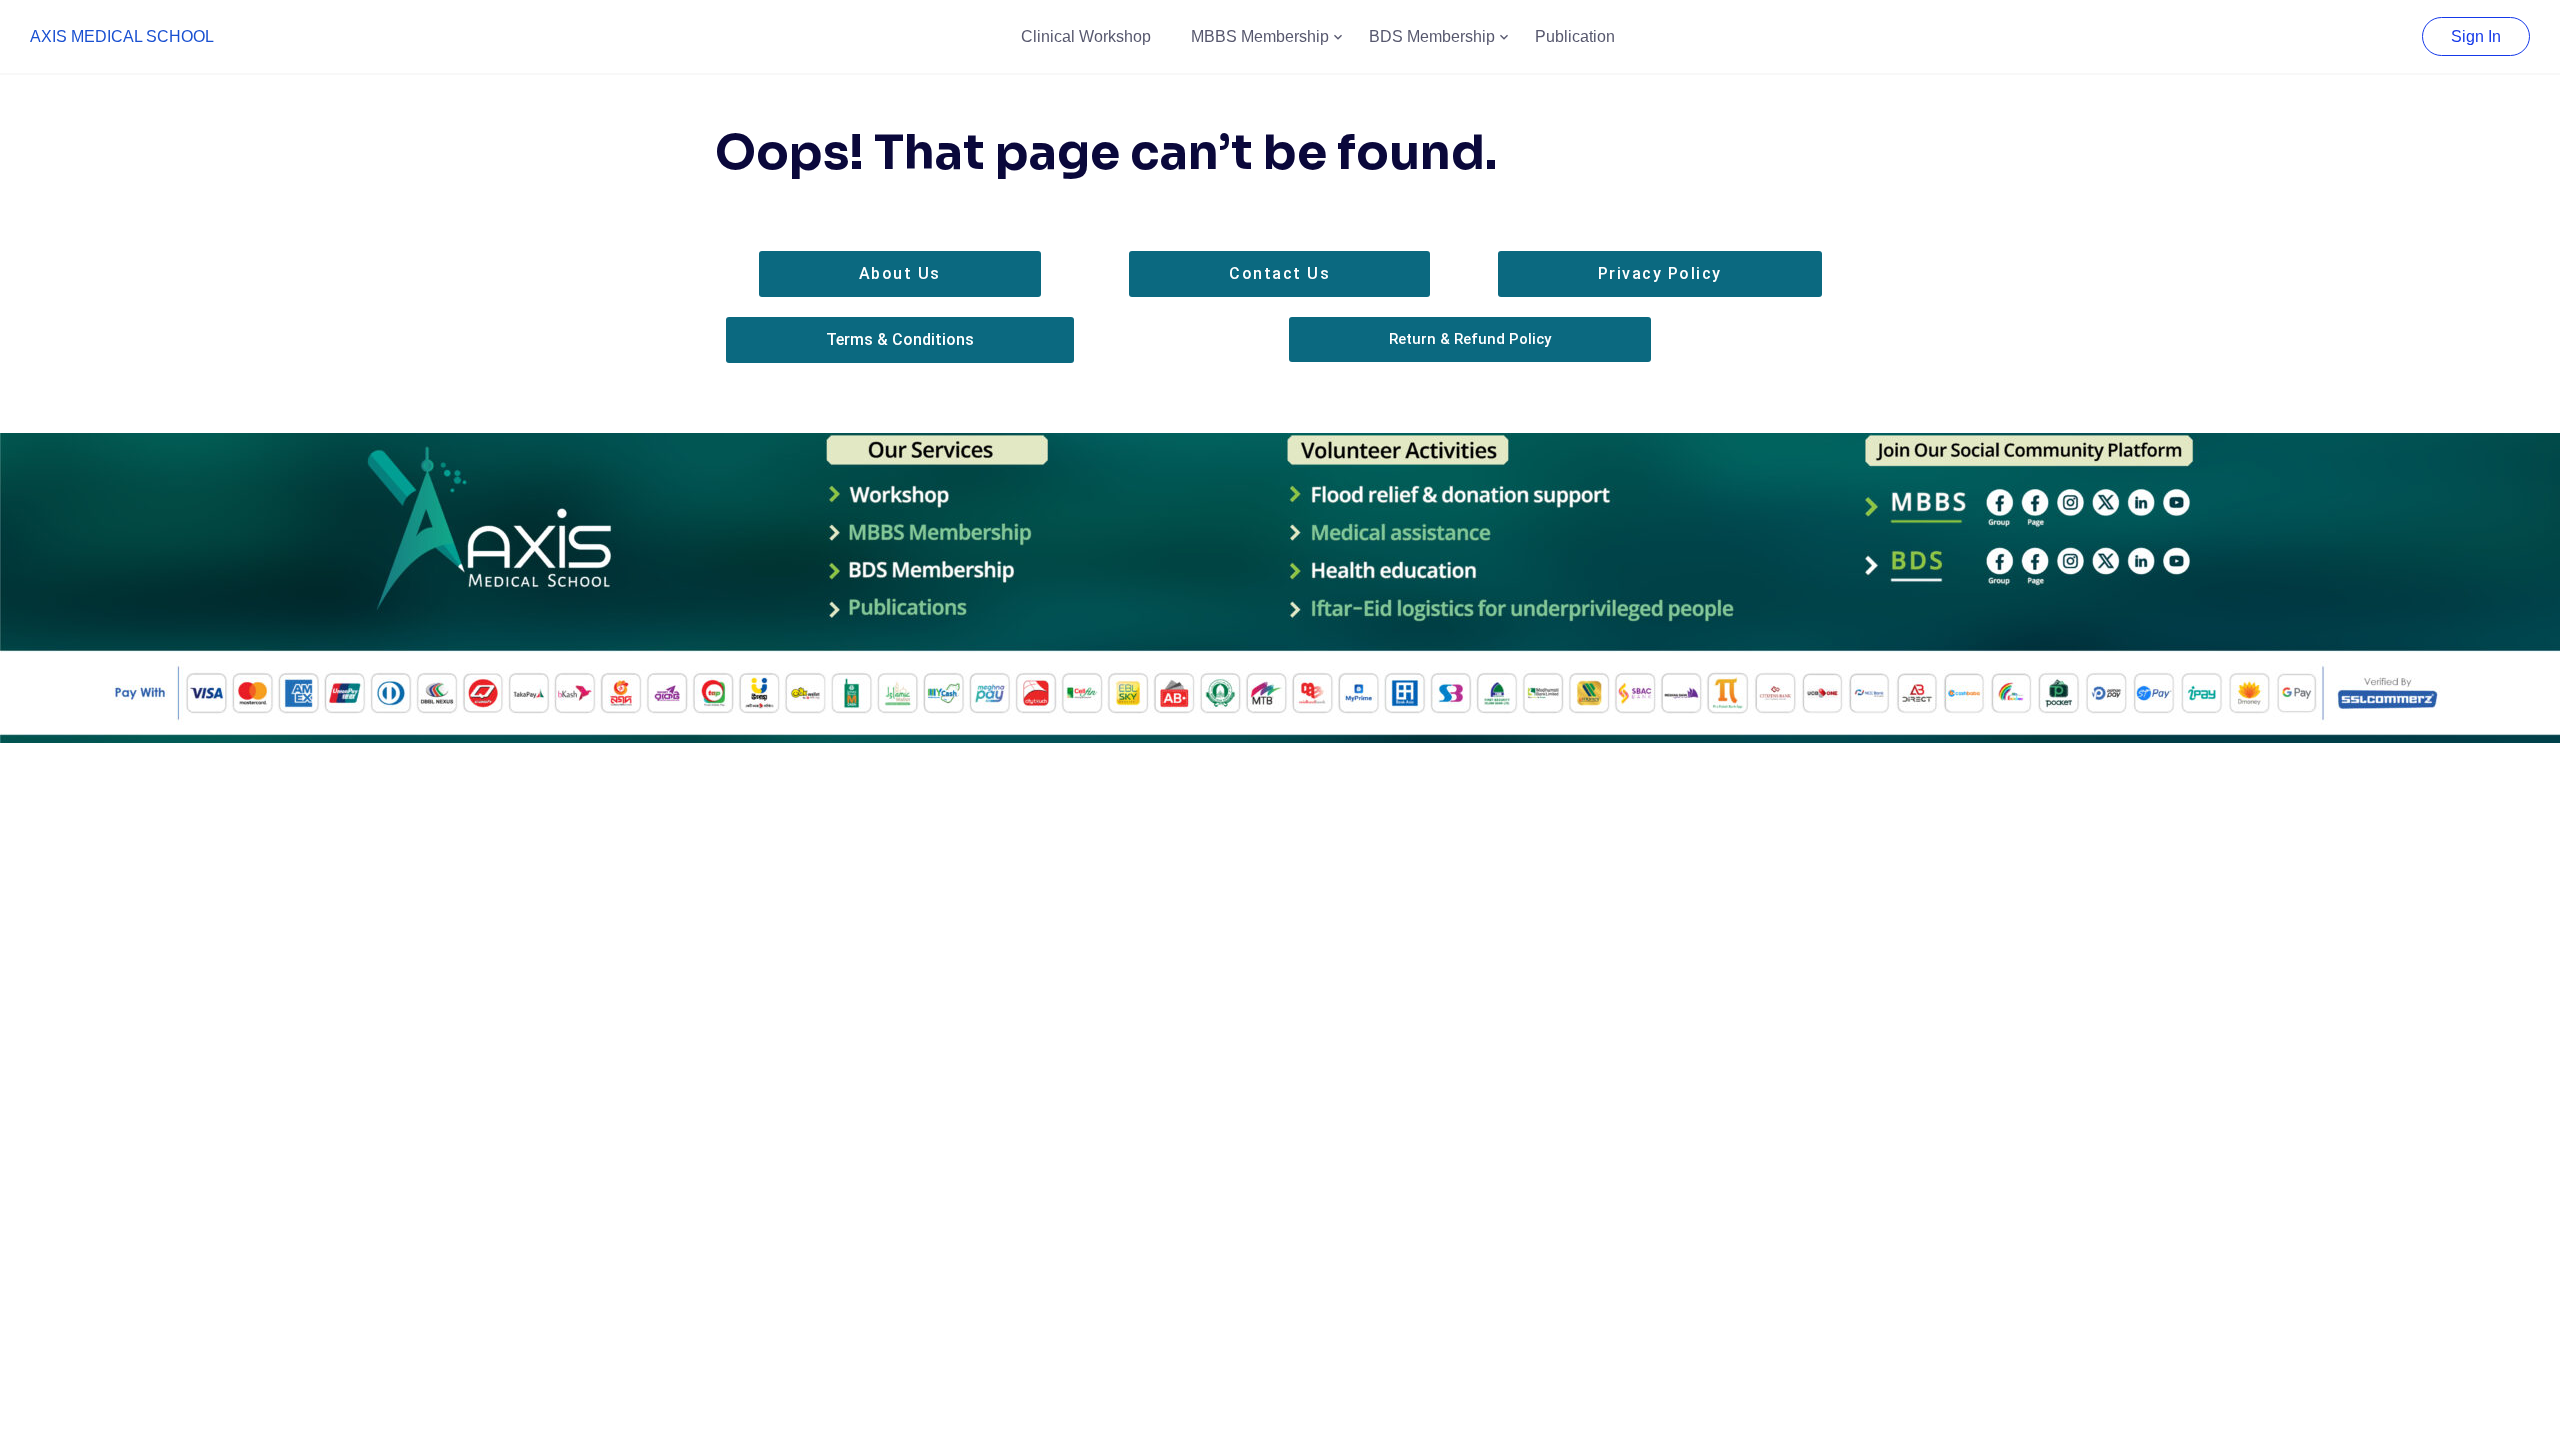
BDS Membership (1432, 36)
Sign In (2476, 36)
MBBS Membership (1260, 36)
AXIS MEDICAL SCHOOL (122, 36)
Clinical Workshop (1086, 36)
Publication (1575, 36)
